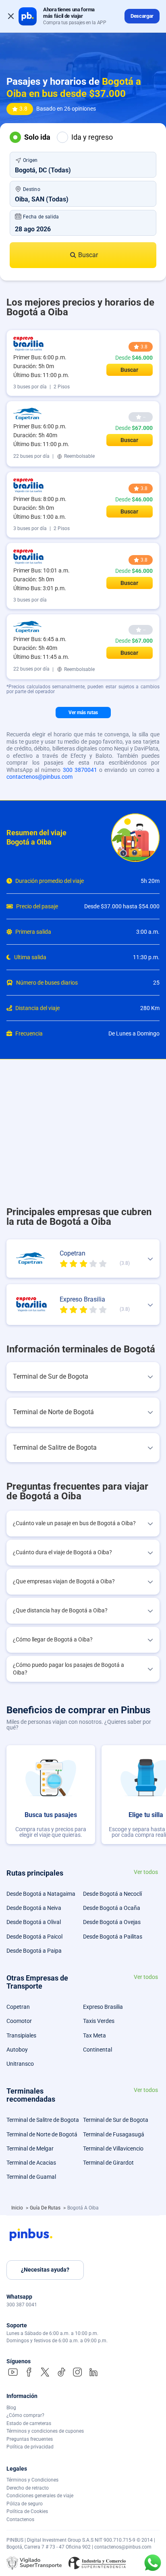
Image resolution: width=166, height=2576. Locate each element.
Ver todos (146, 1872)
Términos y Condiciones (32, 2480)
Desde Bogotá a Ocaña (112, 1908)
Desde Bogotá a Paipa (34, 1951)
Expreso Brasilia (103, 2007)
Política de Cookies (27, 2511)
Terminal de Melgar (30, 2148)
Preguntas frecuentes (30, 2439)
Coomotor (19, 2021)
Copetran (18, 2007)
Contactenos (20, 2519)
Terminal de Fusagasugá (114, 2134)
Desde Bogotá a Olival (34, 1922)
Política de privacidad (30, 2447)
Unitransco (20, 2064)
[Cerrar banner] (11, 16)
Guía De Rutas (46, 2208)
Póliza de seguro (25, 2504)
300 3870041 (80, 770)
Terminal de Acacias (31, 2163)
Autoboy (17, 2050)
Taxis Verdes (99, 2021)
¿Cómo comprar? (25, 2415)
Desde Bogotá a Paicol (34, 1937)
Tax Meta (94, 2035)
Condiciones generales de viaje (40, 2496)
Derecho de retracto (28, 2488)
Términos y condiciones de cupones (45, 2431)
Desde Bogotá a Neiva (34, 1908)
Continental (98, 2050)
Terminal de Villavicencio (113, 2148)
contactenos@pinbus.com (39, 777)
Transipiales (21, 2035)
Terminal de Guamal (31, 2177)
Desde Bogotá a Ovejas (112, 1922)
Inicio (18, 2208)
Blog (11, 2408)
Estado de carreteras (29, 2423)
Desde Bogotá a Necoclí (112, 1894)
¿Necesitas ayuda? (45, 2270)
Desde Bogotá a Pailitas (113, 1937)
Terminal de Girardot (108, 2163)
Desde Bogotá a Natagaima (41, 1894)
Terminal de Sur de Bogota (116, 2120)
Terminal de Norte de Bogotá (42, 2134)
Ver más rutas (83, 713)
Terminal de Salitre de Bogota (43, 2120)
